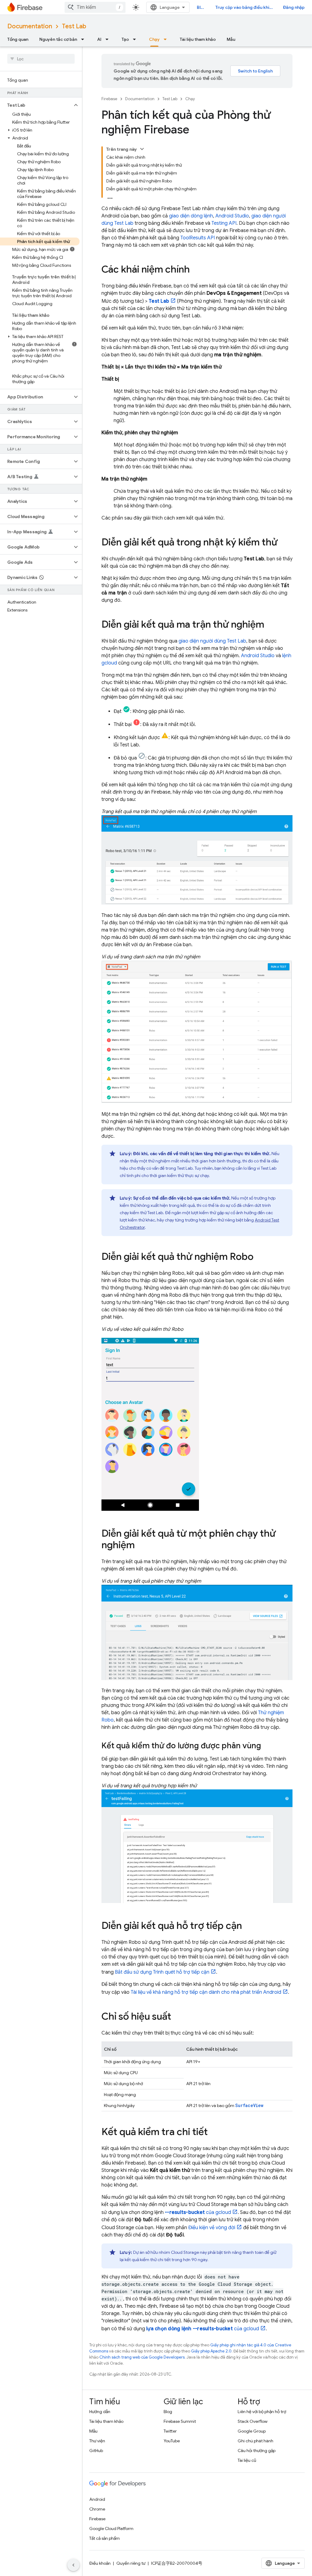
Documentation (30, 26)
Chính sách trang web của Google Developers (142, 2357)
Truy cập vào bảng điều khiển (245, 7)
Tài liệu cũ (247, 2460)
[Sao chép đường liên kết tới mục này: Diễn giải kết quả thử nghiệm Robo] (260, 1257)
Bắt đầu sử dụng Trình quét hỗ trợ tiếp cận (162, 1972)
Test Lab (74, 26)
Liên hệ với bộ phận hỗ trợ (262, 2412)
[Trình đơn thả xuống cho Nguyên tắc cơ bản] (84, 39)
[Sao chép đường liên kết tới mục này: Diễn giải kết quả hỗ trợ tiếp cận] (248, 1926)
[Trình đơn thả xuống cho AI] (109, 39)
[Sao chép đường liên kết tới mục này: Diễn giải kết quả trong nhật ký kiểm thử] (284, 543)
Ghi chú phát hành (255, 2441)
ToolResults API (198, 238)
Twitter (170, 2431)
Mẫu (231, 39)
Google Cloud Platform (111, 2528)
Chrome (97, 2509)
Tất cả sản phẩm (105, 2538)
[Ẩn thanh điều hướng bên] (73, 2565)
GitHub (96, 2451)
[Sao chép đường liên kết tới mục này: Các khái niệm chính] (196, 270)
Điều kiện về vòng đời (212, 2228)
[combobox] (95, 7)
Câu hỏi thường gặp (257, 2451)
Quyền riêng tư (131, 2563)
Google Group (252, 2431)
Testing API (224, 223)
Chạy (154, 39)
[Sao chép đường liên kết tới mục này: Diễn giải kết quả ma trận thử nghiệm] (270, 625)
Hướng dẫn (100, 2412)
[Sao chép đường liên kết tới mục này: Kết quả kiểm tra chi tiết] (214, 2133)
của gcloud (198, 2212)
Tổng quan (18, 39)
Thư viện (97, 2441)
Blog (201, 7)
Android (97, 2499)
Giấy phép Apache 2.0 (211, 2351)
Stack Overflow (253, 2421)
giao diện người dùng (212, 641)
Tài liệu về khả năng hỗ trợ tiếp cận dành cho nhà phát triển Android (206, 1992)
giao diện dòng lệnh (191, 216)
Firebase (109, 99)
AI (99, 39)
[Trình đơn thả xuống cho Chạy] (167, 39)
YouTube (172, 2441)
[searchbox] (41, 59)
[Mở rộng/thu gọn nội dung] (142, 149)
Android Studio (232, 216)
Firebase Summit (180, 2421)
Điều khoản (100, 2563)
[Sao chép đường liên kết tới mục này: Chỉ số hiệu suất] (177, 2017)
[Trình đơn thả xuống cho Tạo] (136, 39)
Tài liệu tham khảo (198, 39)
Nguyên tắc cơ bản (58, 39)
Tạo (125, 39)
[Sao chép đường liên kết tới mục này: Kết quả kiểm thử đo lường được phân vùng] (267, 1746)
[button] (36, 105)
